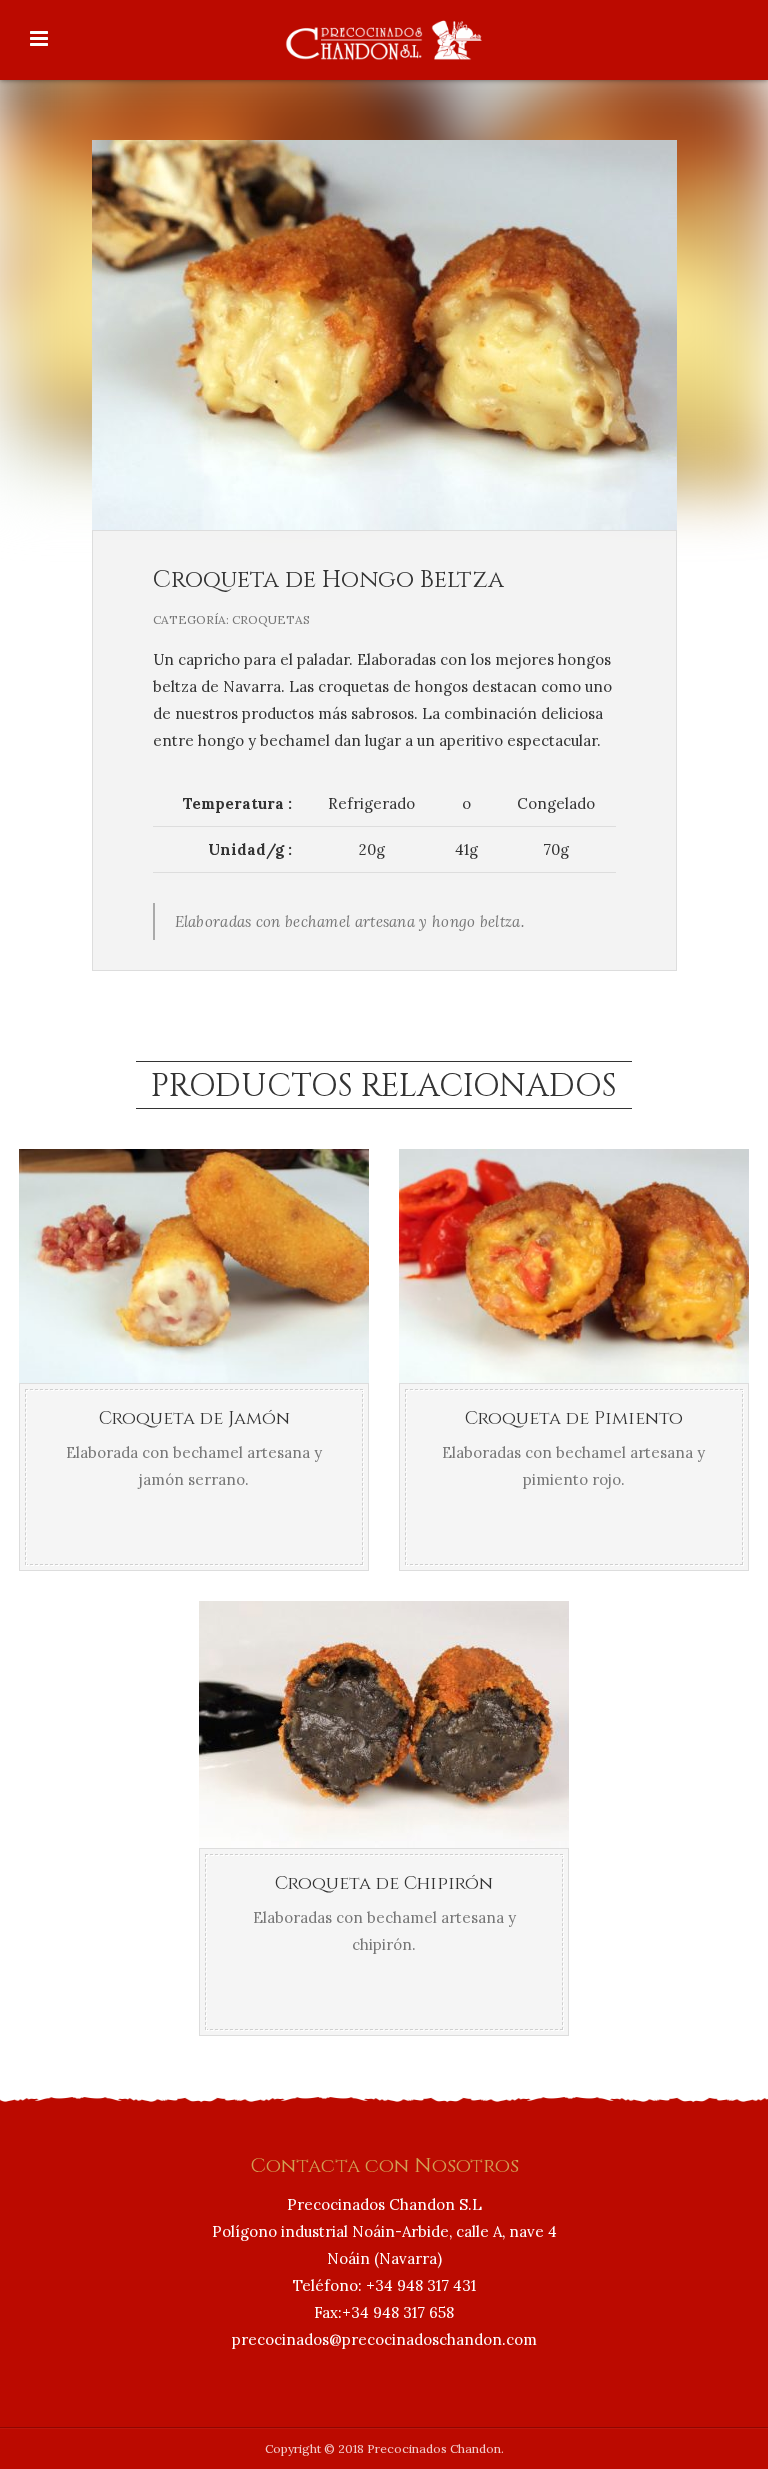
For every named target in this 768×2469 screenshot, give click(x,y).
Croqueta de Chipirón (384, 1883)
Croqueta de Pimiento (574, 1418)
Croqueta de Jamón (194, 1418)
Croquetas (271, 619)
